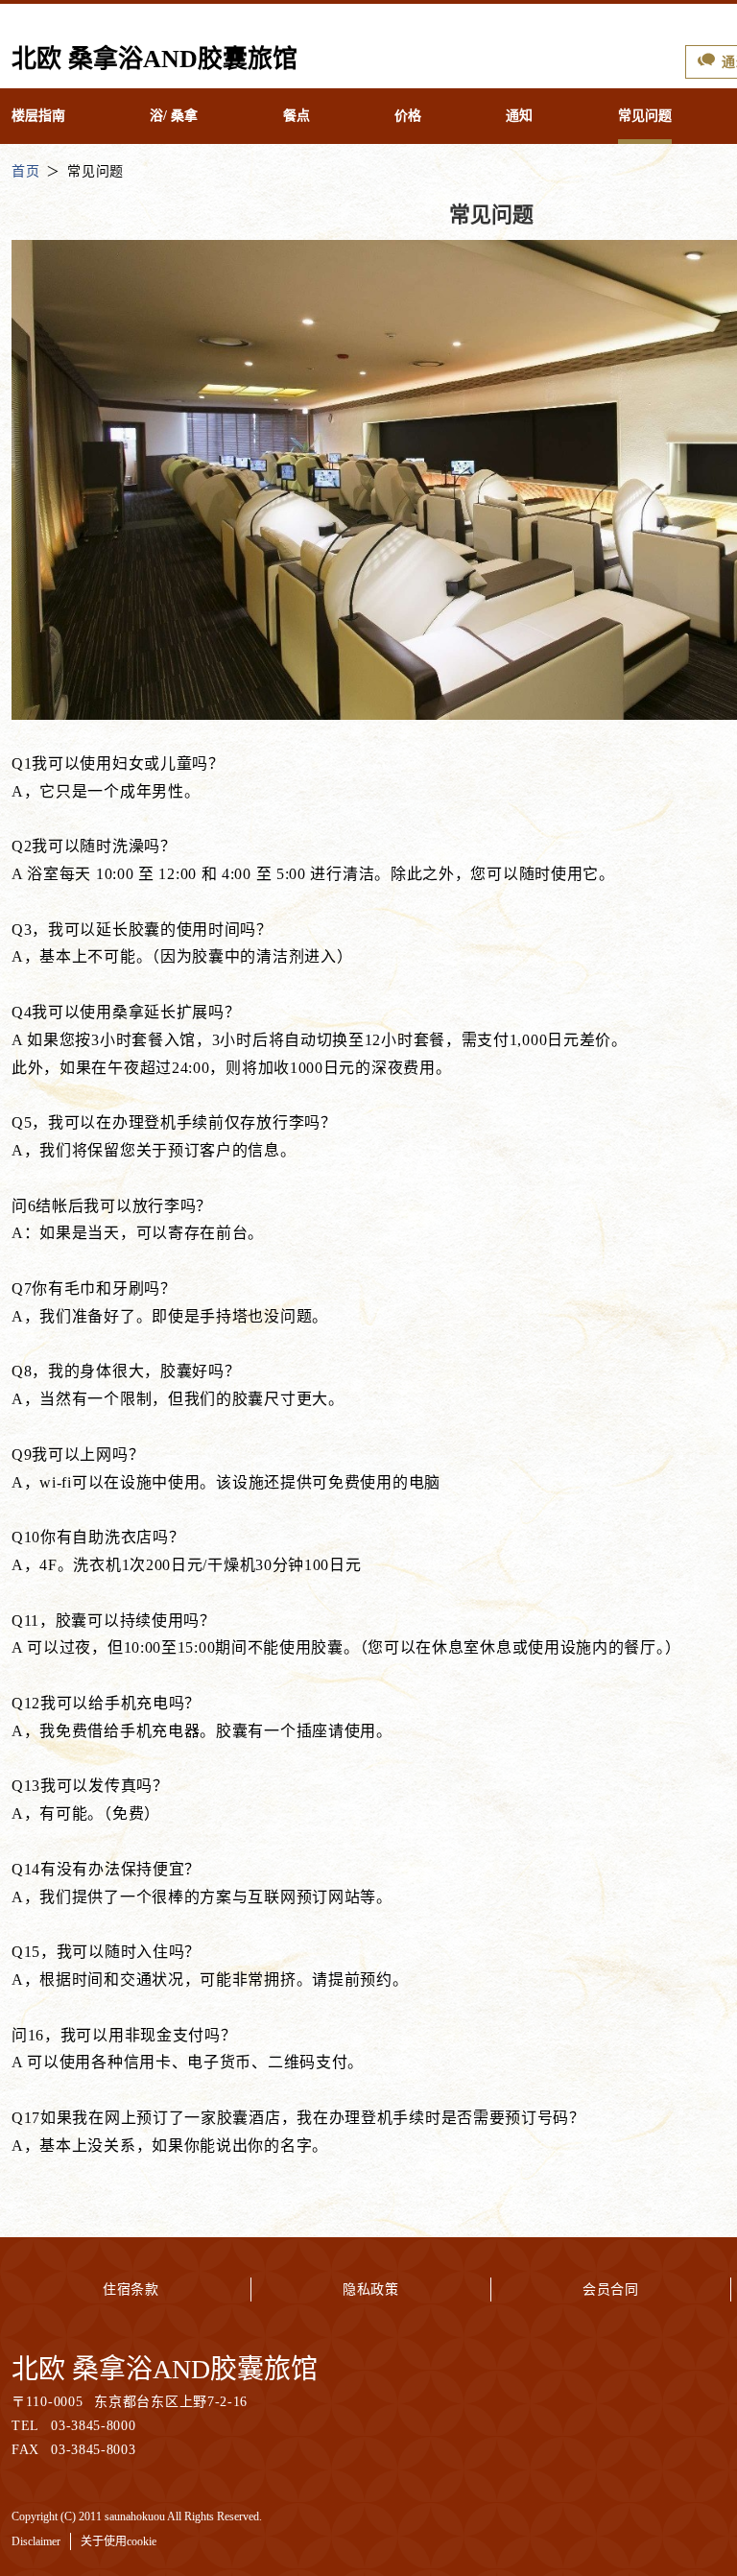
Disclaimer (36, 2541)
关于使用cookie (119, 2541)
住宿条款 (131, 2290)
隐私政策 (371, 2290)
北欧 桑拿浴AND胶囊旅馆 (165, 2369)
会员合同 (611, 2290)
